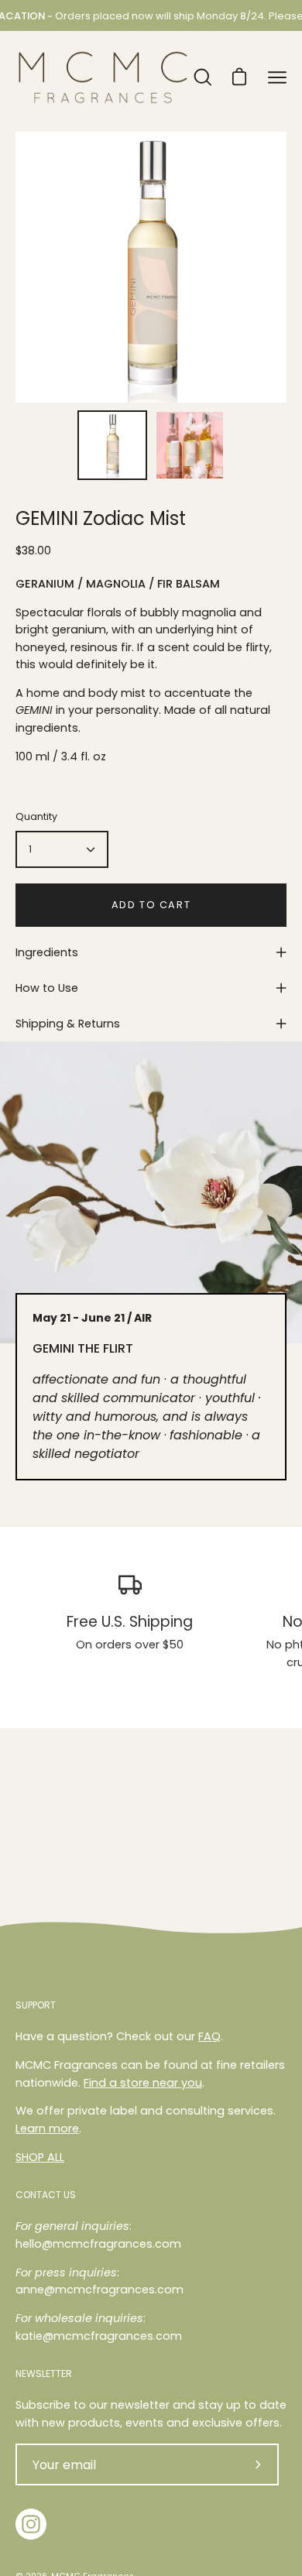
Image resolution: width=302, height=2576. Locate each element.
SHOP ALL (40, 2157)
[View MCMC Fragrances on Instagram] (31, 2524)
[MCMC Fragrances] (103, 77)
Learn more (47, 2128)
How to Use (47, 988)
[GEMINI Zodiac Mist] (112, 445)
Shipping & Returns (68, 1024)
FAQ (209, 2036)
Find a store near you (143, 2083)
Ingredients (47, 952)
